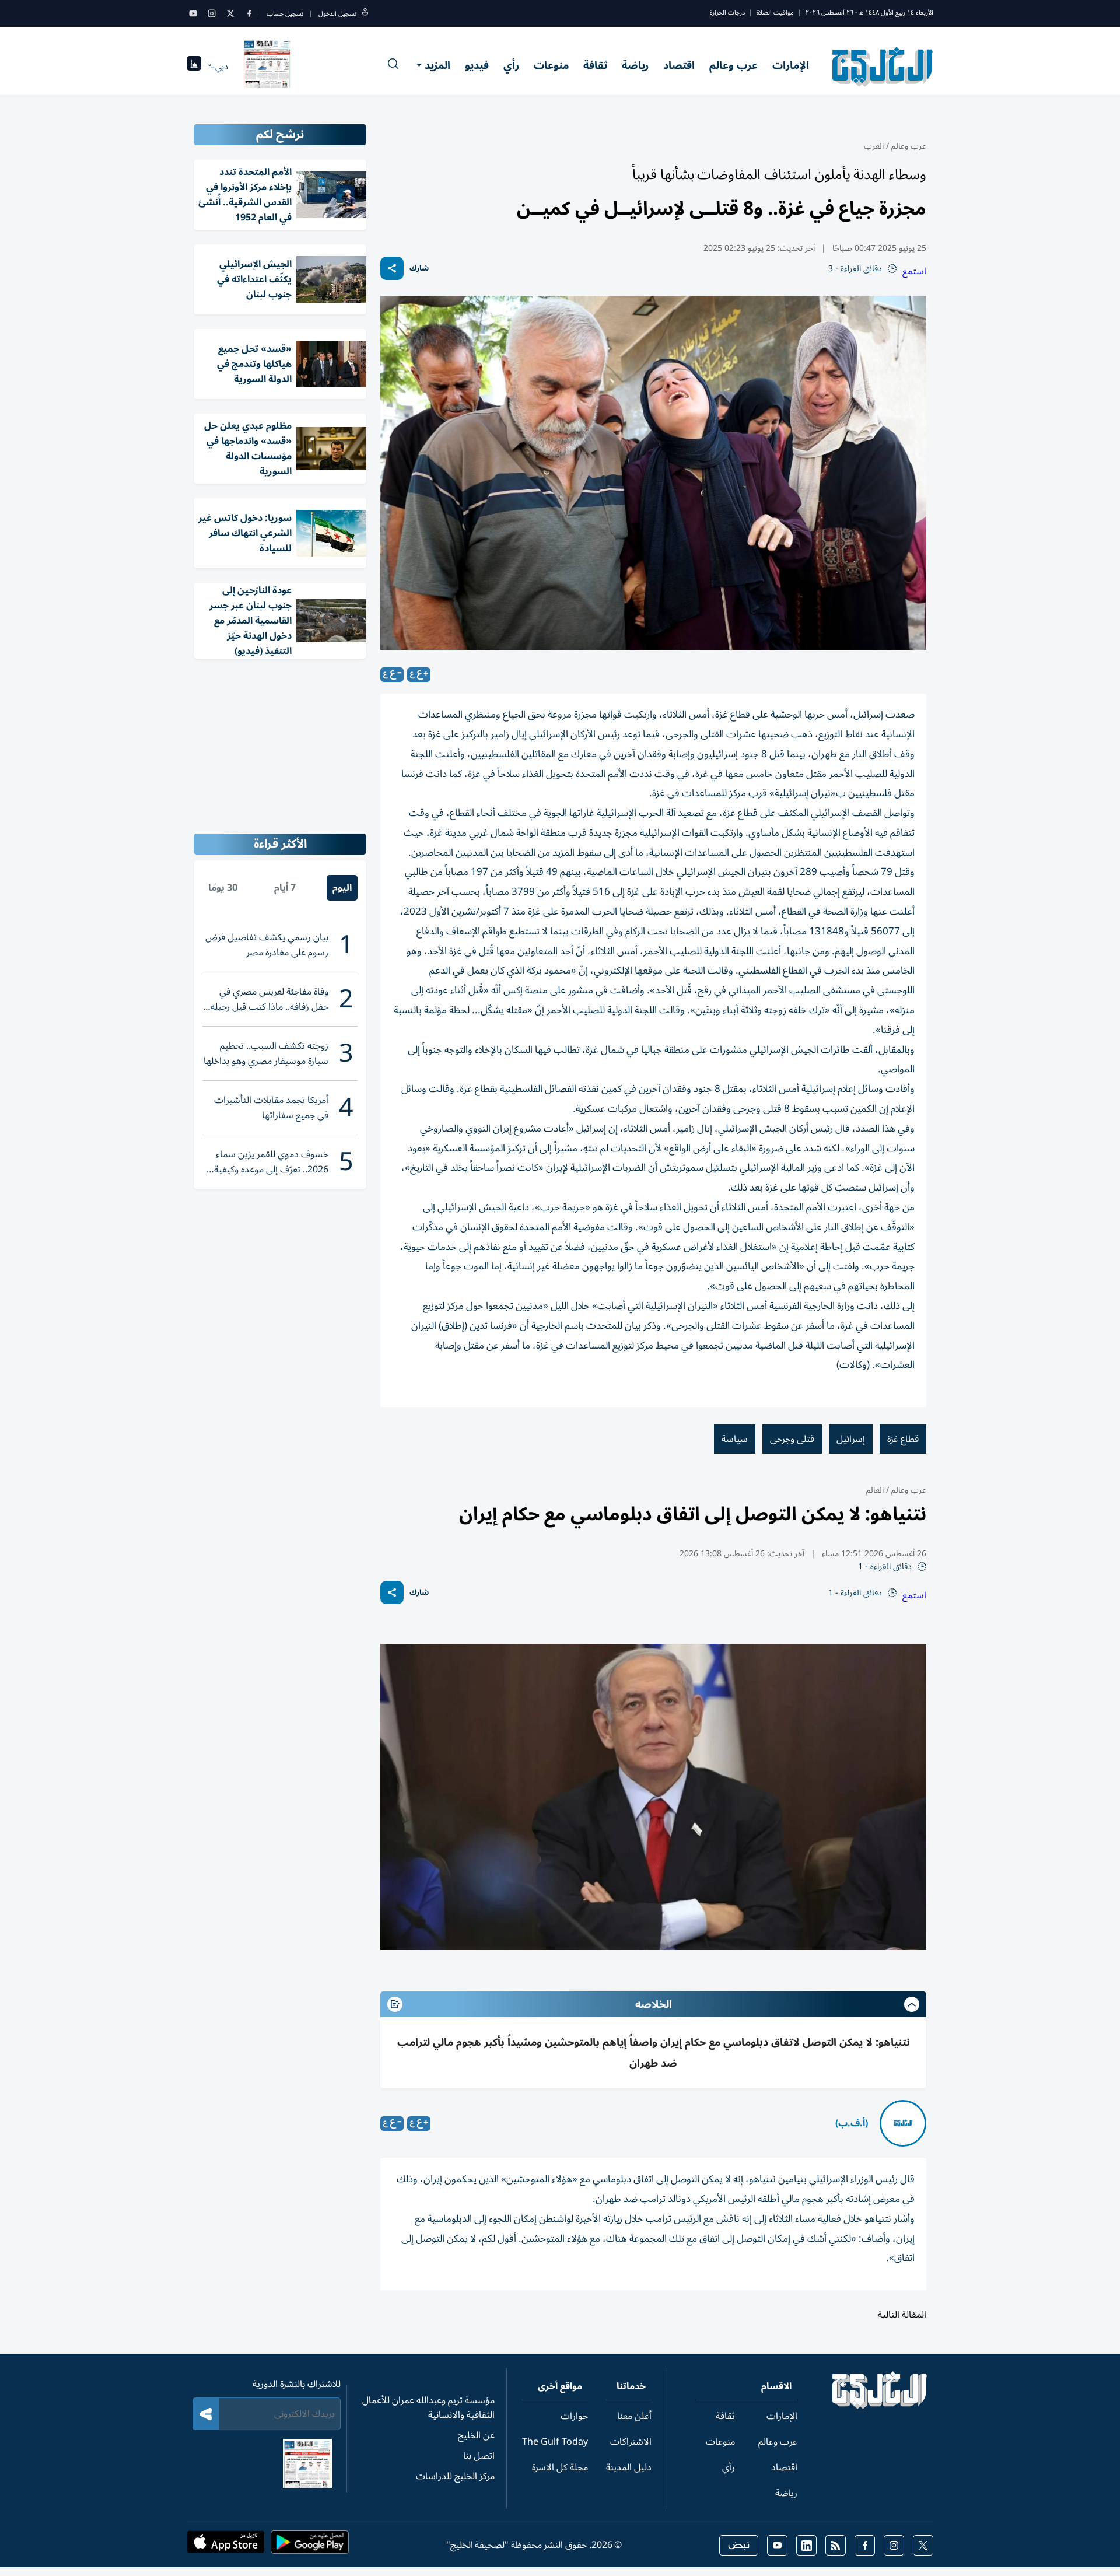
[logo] (883, 66)
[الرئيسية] (880, 2406)
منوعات (551, 65)
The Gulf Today (555, 2442)
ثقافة (595, 65)
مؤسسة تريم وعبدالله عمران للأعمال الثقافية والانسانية (428, 2408)
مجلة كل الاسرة (560, 2467)
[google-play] (310, 2546)
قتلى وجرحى (792, 1439)
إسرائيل (851, 1439)
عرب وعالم (734, 65)
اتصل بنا (479, 2456)
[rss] (836, 2545)
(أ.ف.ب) (852, 2123)
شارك (419, 269)
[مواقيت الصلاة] (194, 67)
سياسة (735, 1439)
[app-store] (226, 2546)
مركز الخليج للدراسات (455, 2476)
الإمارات (791, 65)
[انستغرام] (212, 13)
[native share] (392, 268)
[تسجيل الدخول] (365, 14)
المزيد (437, 65)
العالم (875, 1490)
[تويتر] (230, 13)
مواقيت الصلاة (775, 13)
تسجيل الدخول (337, 14)
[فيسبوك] (249, 13)
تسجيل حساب (285, 14)
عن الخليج (476, 2435)
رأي (511, 65)
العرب (874, 146)
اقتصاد (679, 65)
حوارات (574, 2416)
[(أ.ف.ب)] (903, 2123)
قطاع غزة (903, 1439)
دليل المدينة (629, 2467)
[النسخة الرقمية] (267, 66)
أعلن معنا (634, 2416)
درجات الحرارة (727, 13)
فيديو (477, 65)
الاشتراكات (631, 2442)
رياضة (635, 65)
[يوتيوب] (193, 13)
